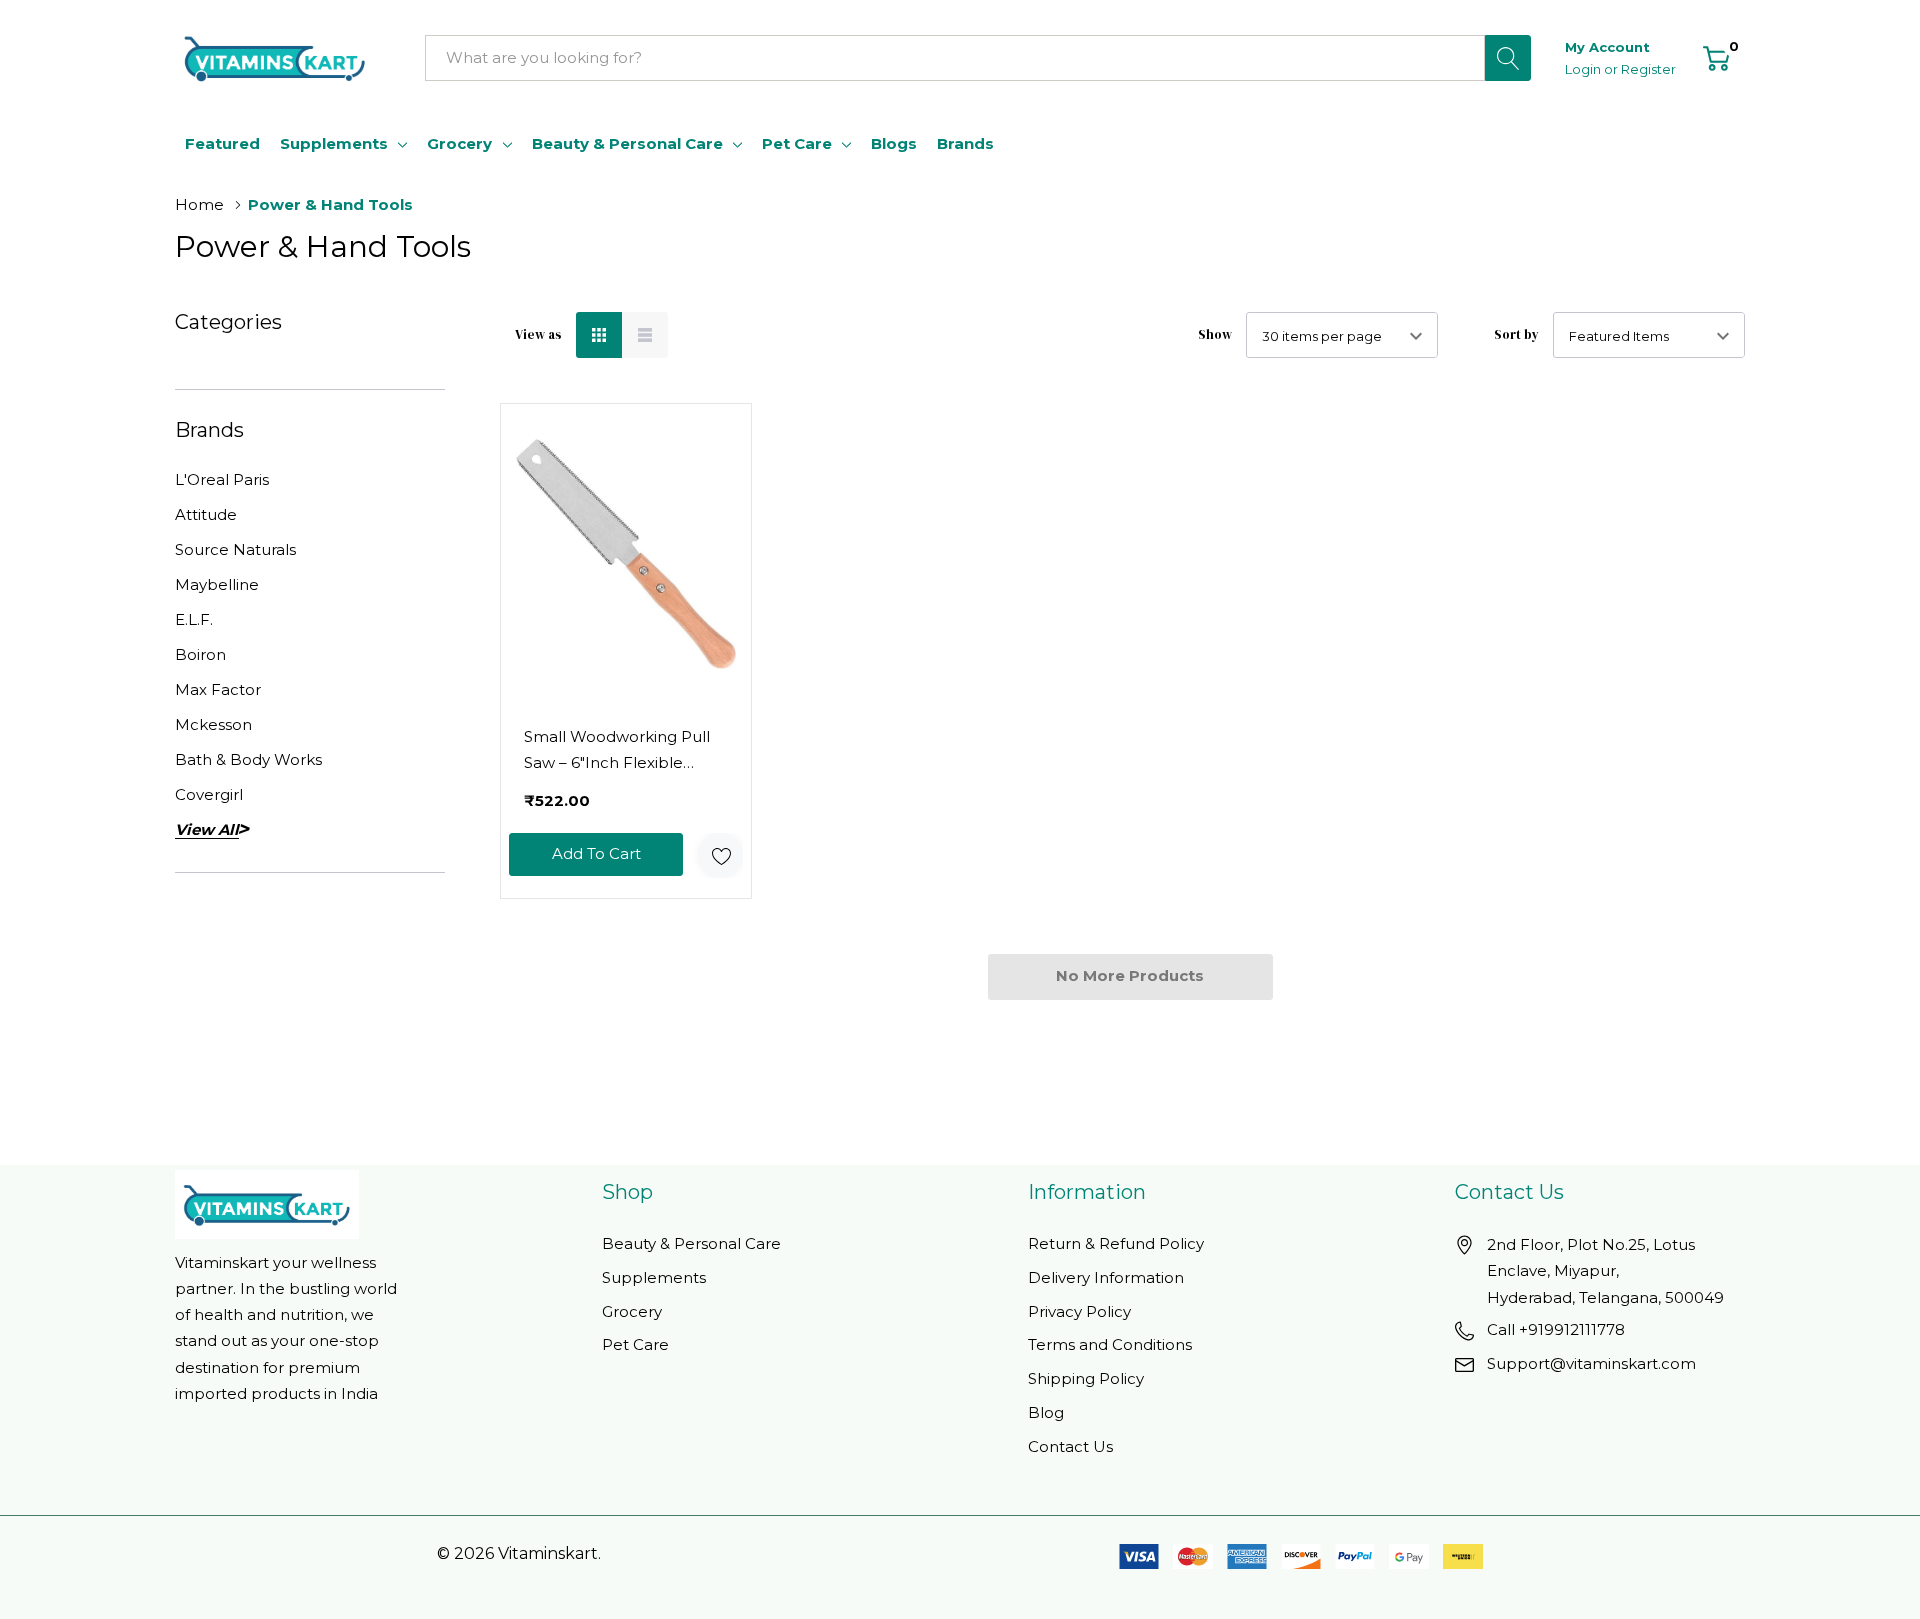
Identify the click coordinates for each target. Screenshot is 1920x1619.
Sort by (1516, 334)
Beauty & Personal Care (627, 143)
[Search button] (1508, 58)
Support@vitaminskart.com (1591, 1363)
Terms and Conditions (1110, 1344)
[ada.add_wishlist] (720, 855)
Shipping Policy (1086, 1378)
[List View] (645, 335)
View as (538, 334)
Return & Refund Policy (1116, 1243)
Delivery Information (1106, 1277)
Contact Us (1070, 1446)
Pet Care (797, 143)
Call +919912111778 (1556, 1329)
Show (1215, 334)
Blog (1046, 1412)
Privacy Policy (1079, 1311)
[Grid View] (599, 335)
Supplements (334, 143)
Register (1648, 69)
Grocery (459, 143)
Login (1584, 69)
